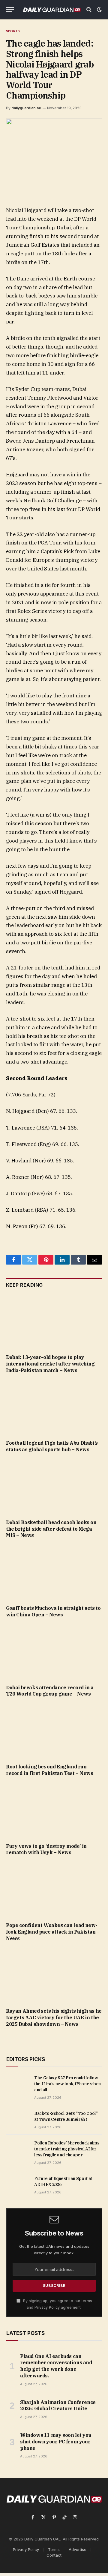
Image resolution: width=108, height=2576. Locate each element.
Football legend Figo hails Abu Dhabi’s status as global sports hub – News (52, 1446)
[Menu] (10, 10)
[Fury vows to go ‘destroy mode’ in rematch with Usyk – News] (54, 1811)
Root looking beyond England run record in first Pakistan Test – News (50, 1770)
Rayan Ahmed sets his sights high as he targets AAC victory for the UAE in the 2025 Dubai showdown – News (54, 2017)
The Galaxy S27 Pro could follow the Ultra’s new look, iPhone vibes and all (67, 2084)
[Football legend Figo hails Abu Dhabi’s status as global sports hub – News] (54, 1408)
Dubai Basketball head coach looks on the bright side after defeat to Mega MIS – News (51, 1529)
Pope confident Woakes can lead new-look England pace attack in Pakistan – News (53, 1932)
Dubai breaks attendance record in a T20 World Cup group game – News (50, 1691)
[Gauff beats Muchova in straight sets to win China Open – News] (54, 1573)
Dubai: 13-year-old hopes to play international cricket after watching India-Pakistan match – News (50, 1364)
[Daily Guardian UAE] (52, 10)
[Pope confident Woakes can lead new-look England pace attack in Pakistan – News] (54, 1891)
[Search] (89, 10)
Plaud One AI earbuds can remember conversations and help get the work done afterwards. (56, 2366)
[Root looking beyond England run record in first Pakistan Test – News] (54, 1732)
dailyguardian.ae (26, 108)
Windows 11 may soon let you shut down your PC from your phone (56, 2442)
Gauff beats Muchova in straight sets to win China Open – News (53, 1611)
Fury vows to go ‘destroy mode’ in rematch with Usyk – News (46, 1849)
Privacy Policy (47, 2307)
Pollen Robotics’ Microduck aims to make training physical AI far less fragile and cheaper (67, 2149)
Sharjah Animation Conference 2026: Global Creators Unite (58, 2405)
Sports (13, 31)
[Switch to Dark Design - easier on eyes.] (99, 10)
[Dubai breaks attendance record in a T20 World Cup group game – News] (54, 1653)
